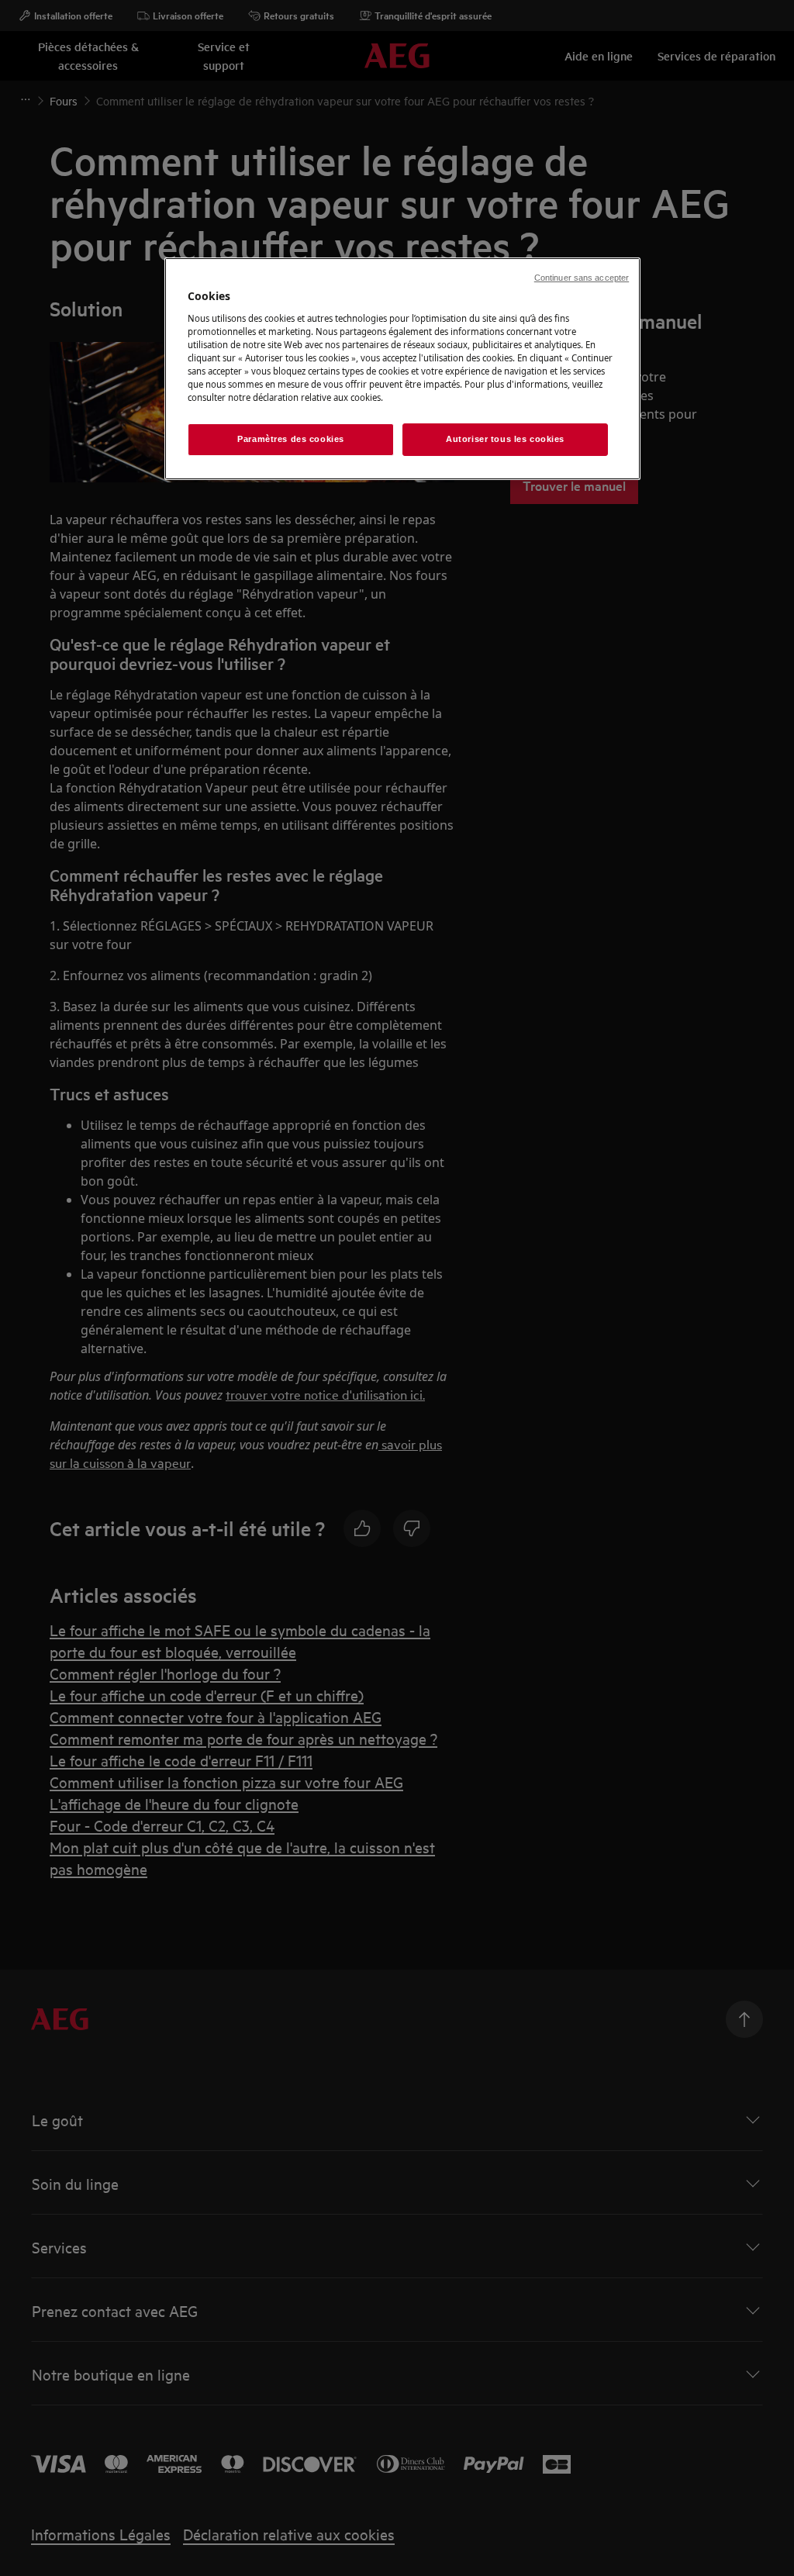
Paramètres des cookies (291, 439)
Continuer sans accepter (582, 278)
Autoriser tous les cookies (505, 439)
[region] (402, 369)
